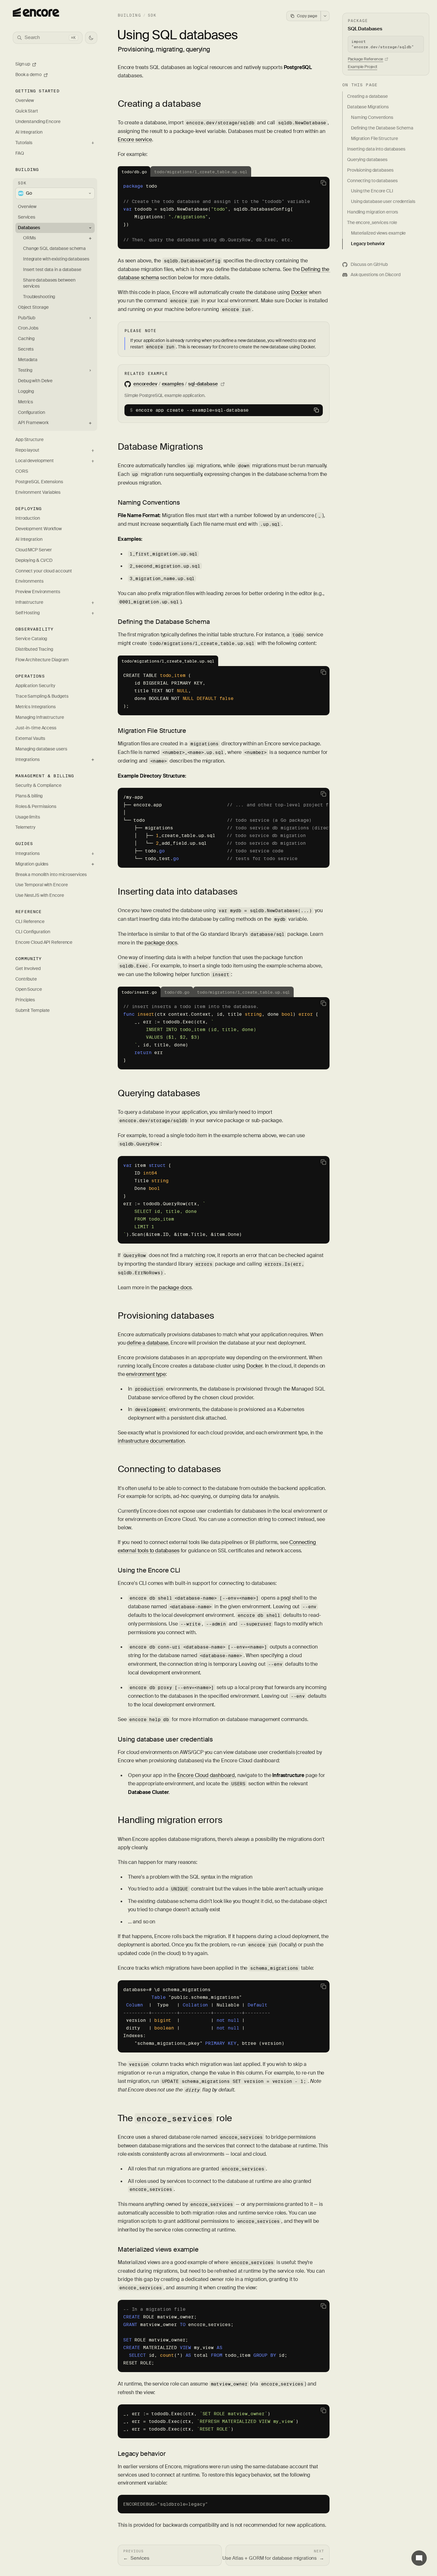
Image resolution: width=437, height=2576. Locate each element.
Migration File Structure (152, 731)
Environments (29, 581)
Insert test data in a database (52, 270)
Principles (25, 1000)
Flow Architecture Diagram (42, 660)
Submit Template (32, 1010)
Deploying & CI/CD (34, 560)
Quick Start (27, 111)
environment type (146, 1374)
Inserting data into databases (178, 892)
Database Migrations (160, 447)
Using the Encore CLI (149, 1570)
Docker (299, 292)
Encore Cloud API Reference (44, 942)
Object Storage (33, 307)
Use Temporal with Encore (41, 885)
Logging (26, 391)
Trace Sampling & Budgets (42, 696)
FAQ (20, 153)
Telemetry (25, 827)
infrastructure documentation (151, 1441)
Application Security (35, 686)
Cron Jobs (28, 328)
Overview (25, 101)
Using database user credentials (165, 1739)
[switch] (91, 38)
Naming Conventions (149, 502)
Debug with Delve (35, 381)
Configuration (32, 412)
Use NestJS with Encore (40, 895)
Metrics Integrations (36, 707)
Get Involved (28, 969)
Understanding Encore (38, 122)
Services (27, 217)
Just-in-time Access (36, 728)
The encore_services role (372, 223)
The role (175, 2118)
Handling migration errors (170, 1820)
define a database (147, 1343)
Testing (25, 370)
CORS (22, 471)
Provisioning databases (166, 1316)
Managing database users (41, 749)
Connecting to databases (169, 1469)
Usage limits (28, 817)
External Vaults (30, 738)
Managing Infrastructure (40, 717)
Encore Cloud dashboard (206, 1775)
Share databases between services (49, 283)
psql (286, 1598)
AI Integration (29, 132)
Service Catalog (31, 639)
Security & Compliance (38, 785)
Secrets (26, 349)
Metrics (25, 402)
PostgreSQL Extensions (39, 482)
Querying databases (159, 1093)
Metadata (28, 360)
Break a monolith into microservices (51, 875)
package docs (161, 943)
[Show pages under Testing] (90, 371)
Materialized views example (158, 2249)
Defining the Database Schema (164, 622)
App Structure (29, 440)
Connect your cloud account (44, 571)
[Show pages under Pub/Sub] (90, 318)
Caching (26, 339)
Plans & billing (29, 796)
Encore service (135, 140)
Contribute (26, 979)
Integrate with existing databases (56, 259)
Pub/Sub (27, 318)
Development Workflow (39, 529)
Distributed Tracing (34, 649)
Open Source (29, 989)
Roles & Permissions (36, 807)
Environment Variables (38, 492)
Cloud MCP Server (34, 550)
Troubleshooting (39, 297)
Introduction (28, 518)
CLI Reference (30, 922)
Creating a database (159, 104)
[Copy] (323, 183)
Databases (29, 228)
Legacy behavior (142, 2454)
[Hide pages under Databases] (90, 228)
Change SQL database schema (54, 248)
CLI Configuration (33, 932)
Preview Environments (38, 592)
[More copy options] (325, 16)
